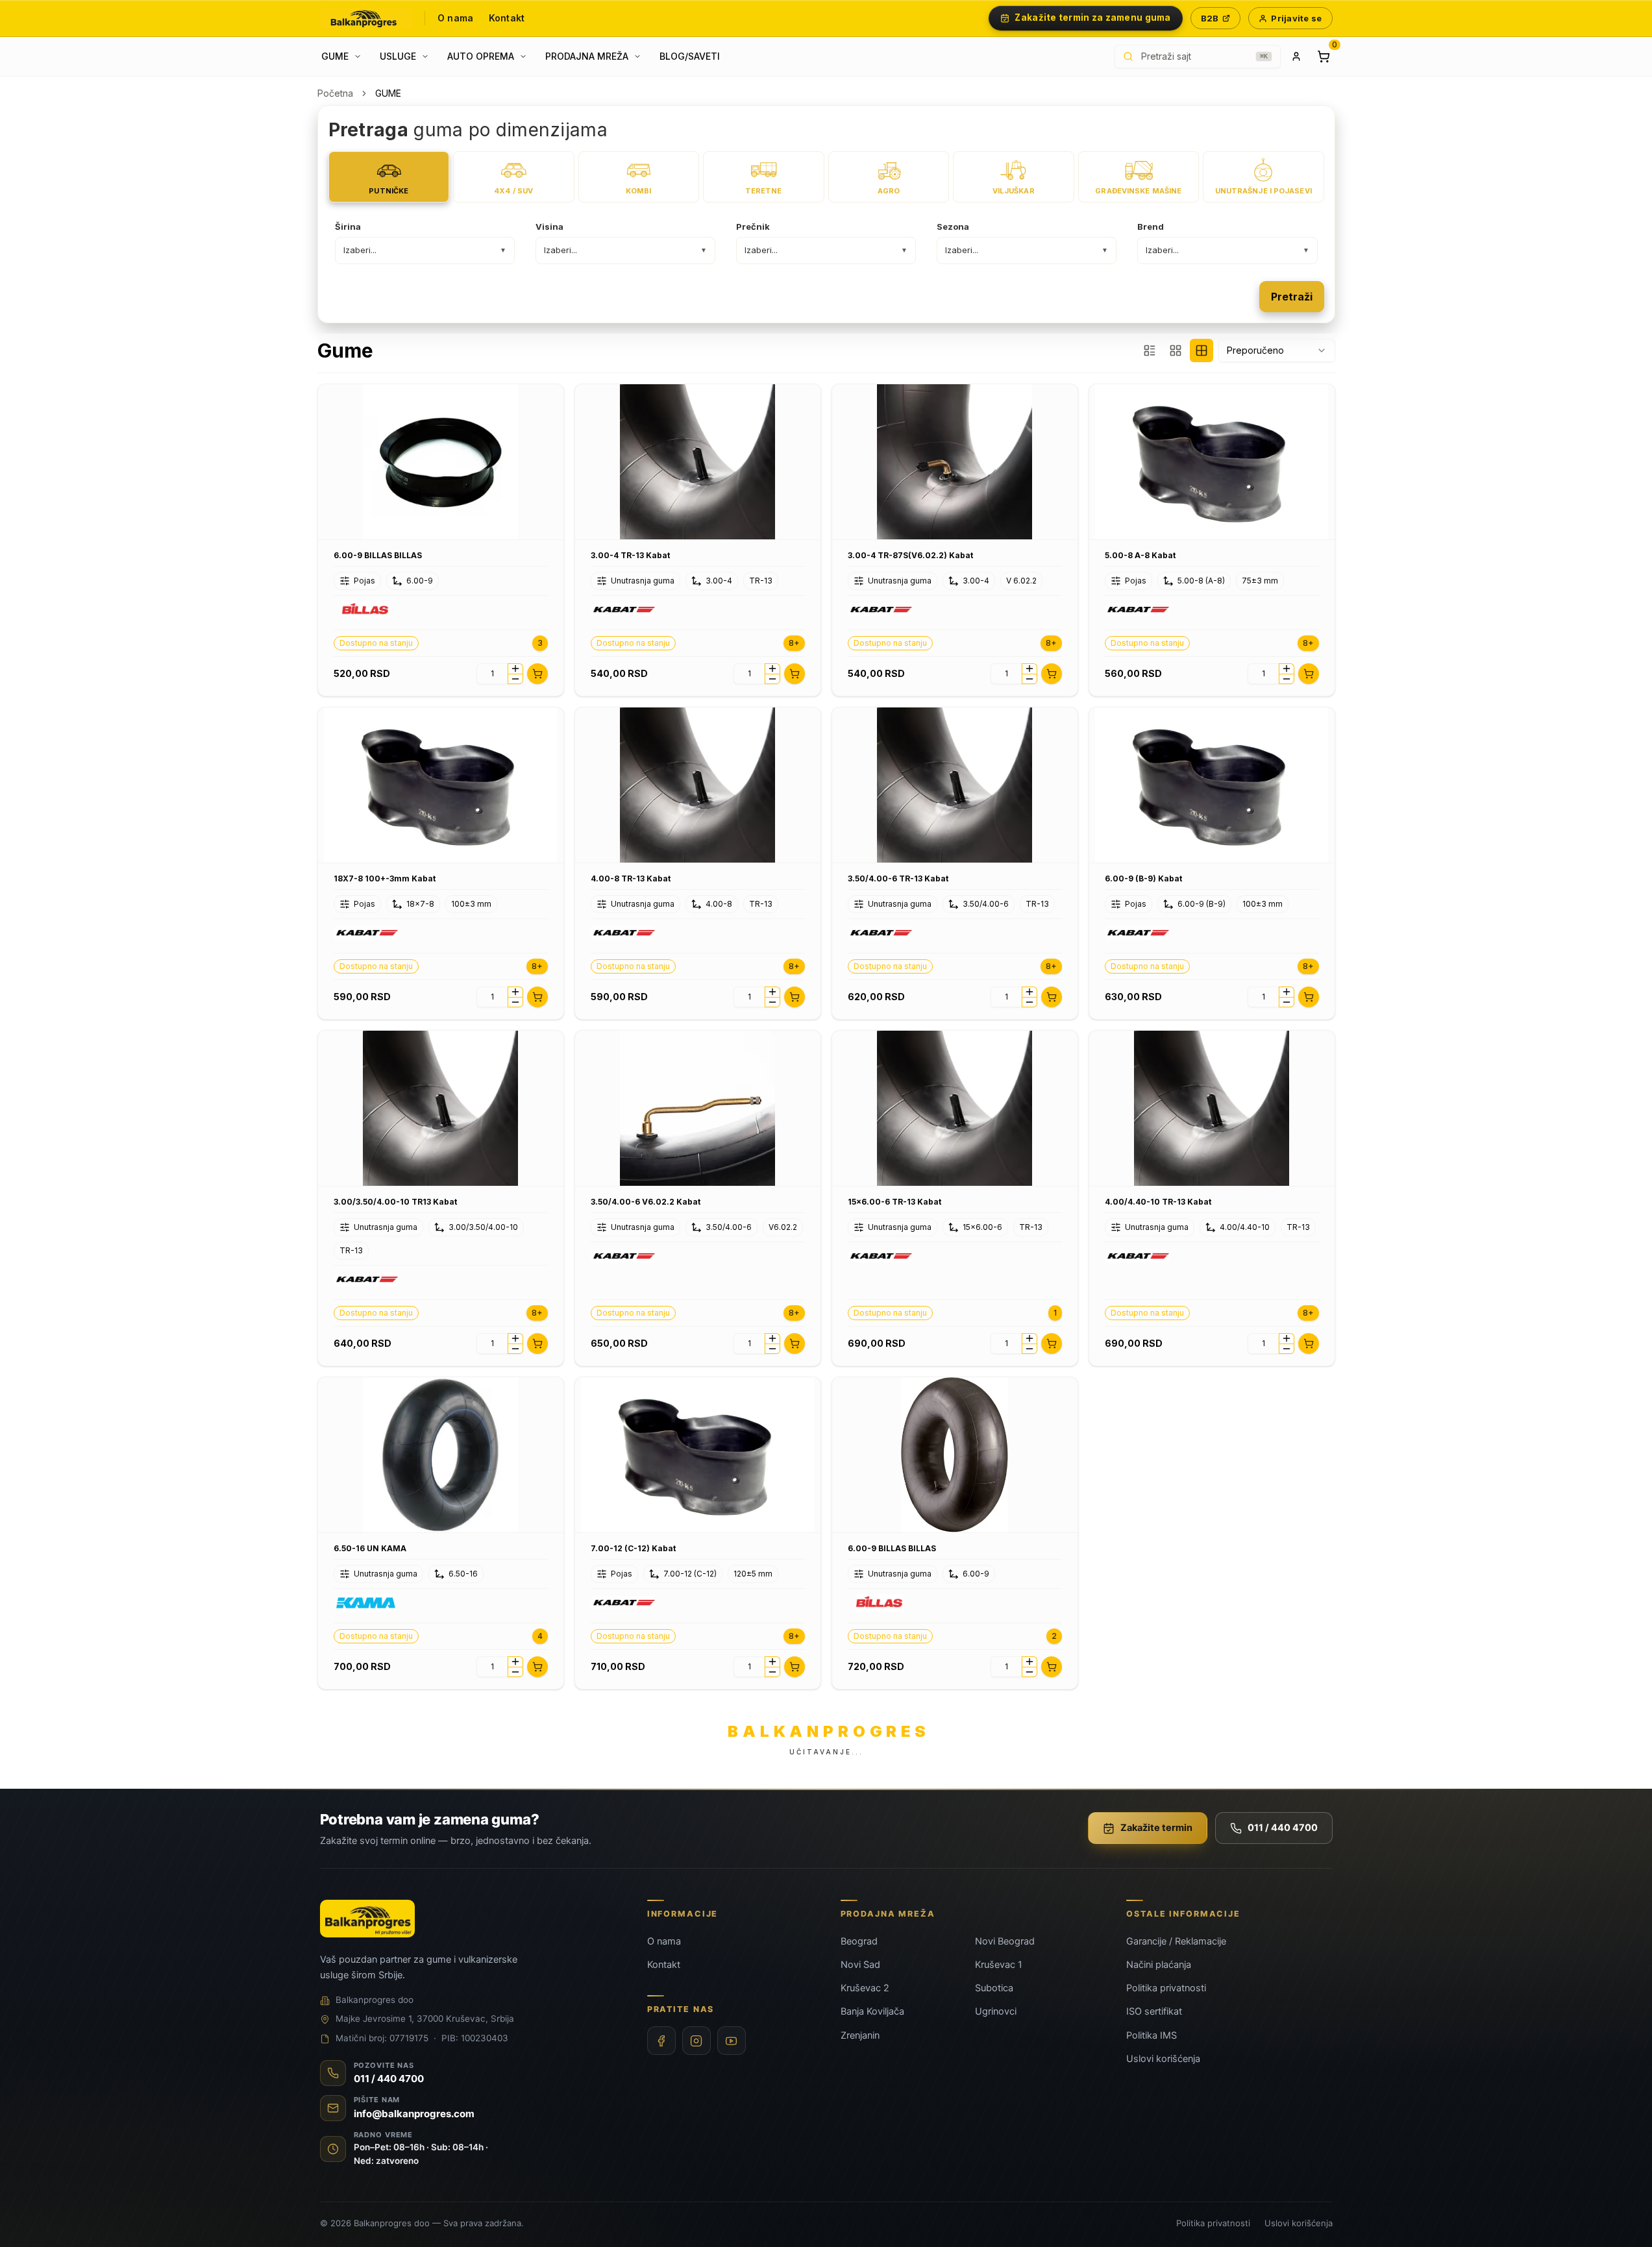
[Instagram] (697, 2041)
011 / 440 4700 (1283, 1828)
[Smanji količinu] (515, 679)
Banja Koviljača (872, 2011)
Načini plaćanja (1159, 1965)
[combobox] (1277, 350)
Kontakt (507, 18)
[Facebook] (661, 2041)
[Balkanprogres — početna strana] (367, 18)
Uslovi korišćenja (1163, 2059)
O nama (455, 18)
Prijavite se (1296, 18)
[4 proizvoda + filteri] (1176, 350)
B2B (1210, 18)
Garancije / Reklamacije (1176, 1941)
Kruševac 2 (865, 1988)
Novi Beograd (1005, 1941)
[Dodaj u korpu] (537, 674)
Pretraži (1292, 297)
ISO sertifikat (1154, 2011)
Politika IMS (1152, 2035)
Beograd (859, 1941)
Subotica (994, 1988)
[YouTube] (732, 2041)
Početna (335, 93)
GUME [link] (388, 93)
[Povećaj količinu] (515, 669)
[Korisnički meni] (1296, 56)
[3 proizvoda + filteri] (1150, 350)
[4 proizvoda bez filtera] (1202, 350)
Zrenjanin (860, 2035)
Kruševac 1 (999, 1965)
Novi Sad (860, 1965)
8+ (794, 643)
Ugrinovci (996, 2011)
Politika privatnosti (1166, 1988)
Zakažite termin (1156, 1828)
